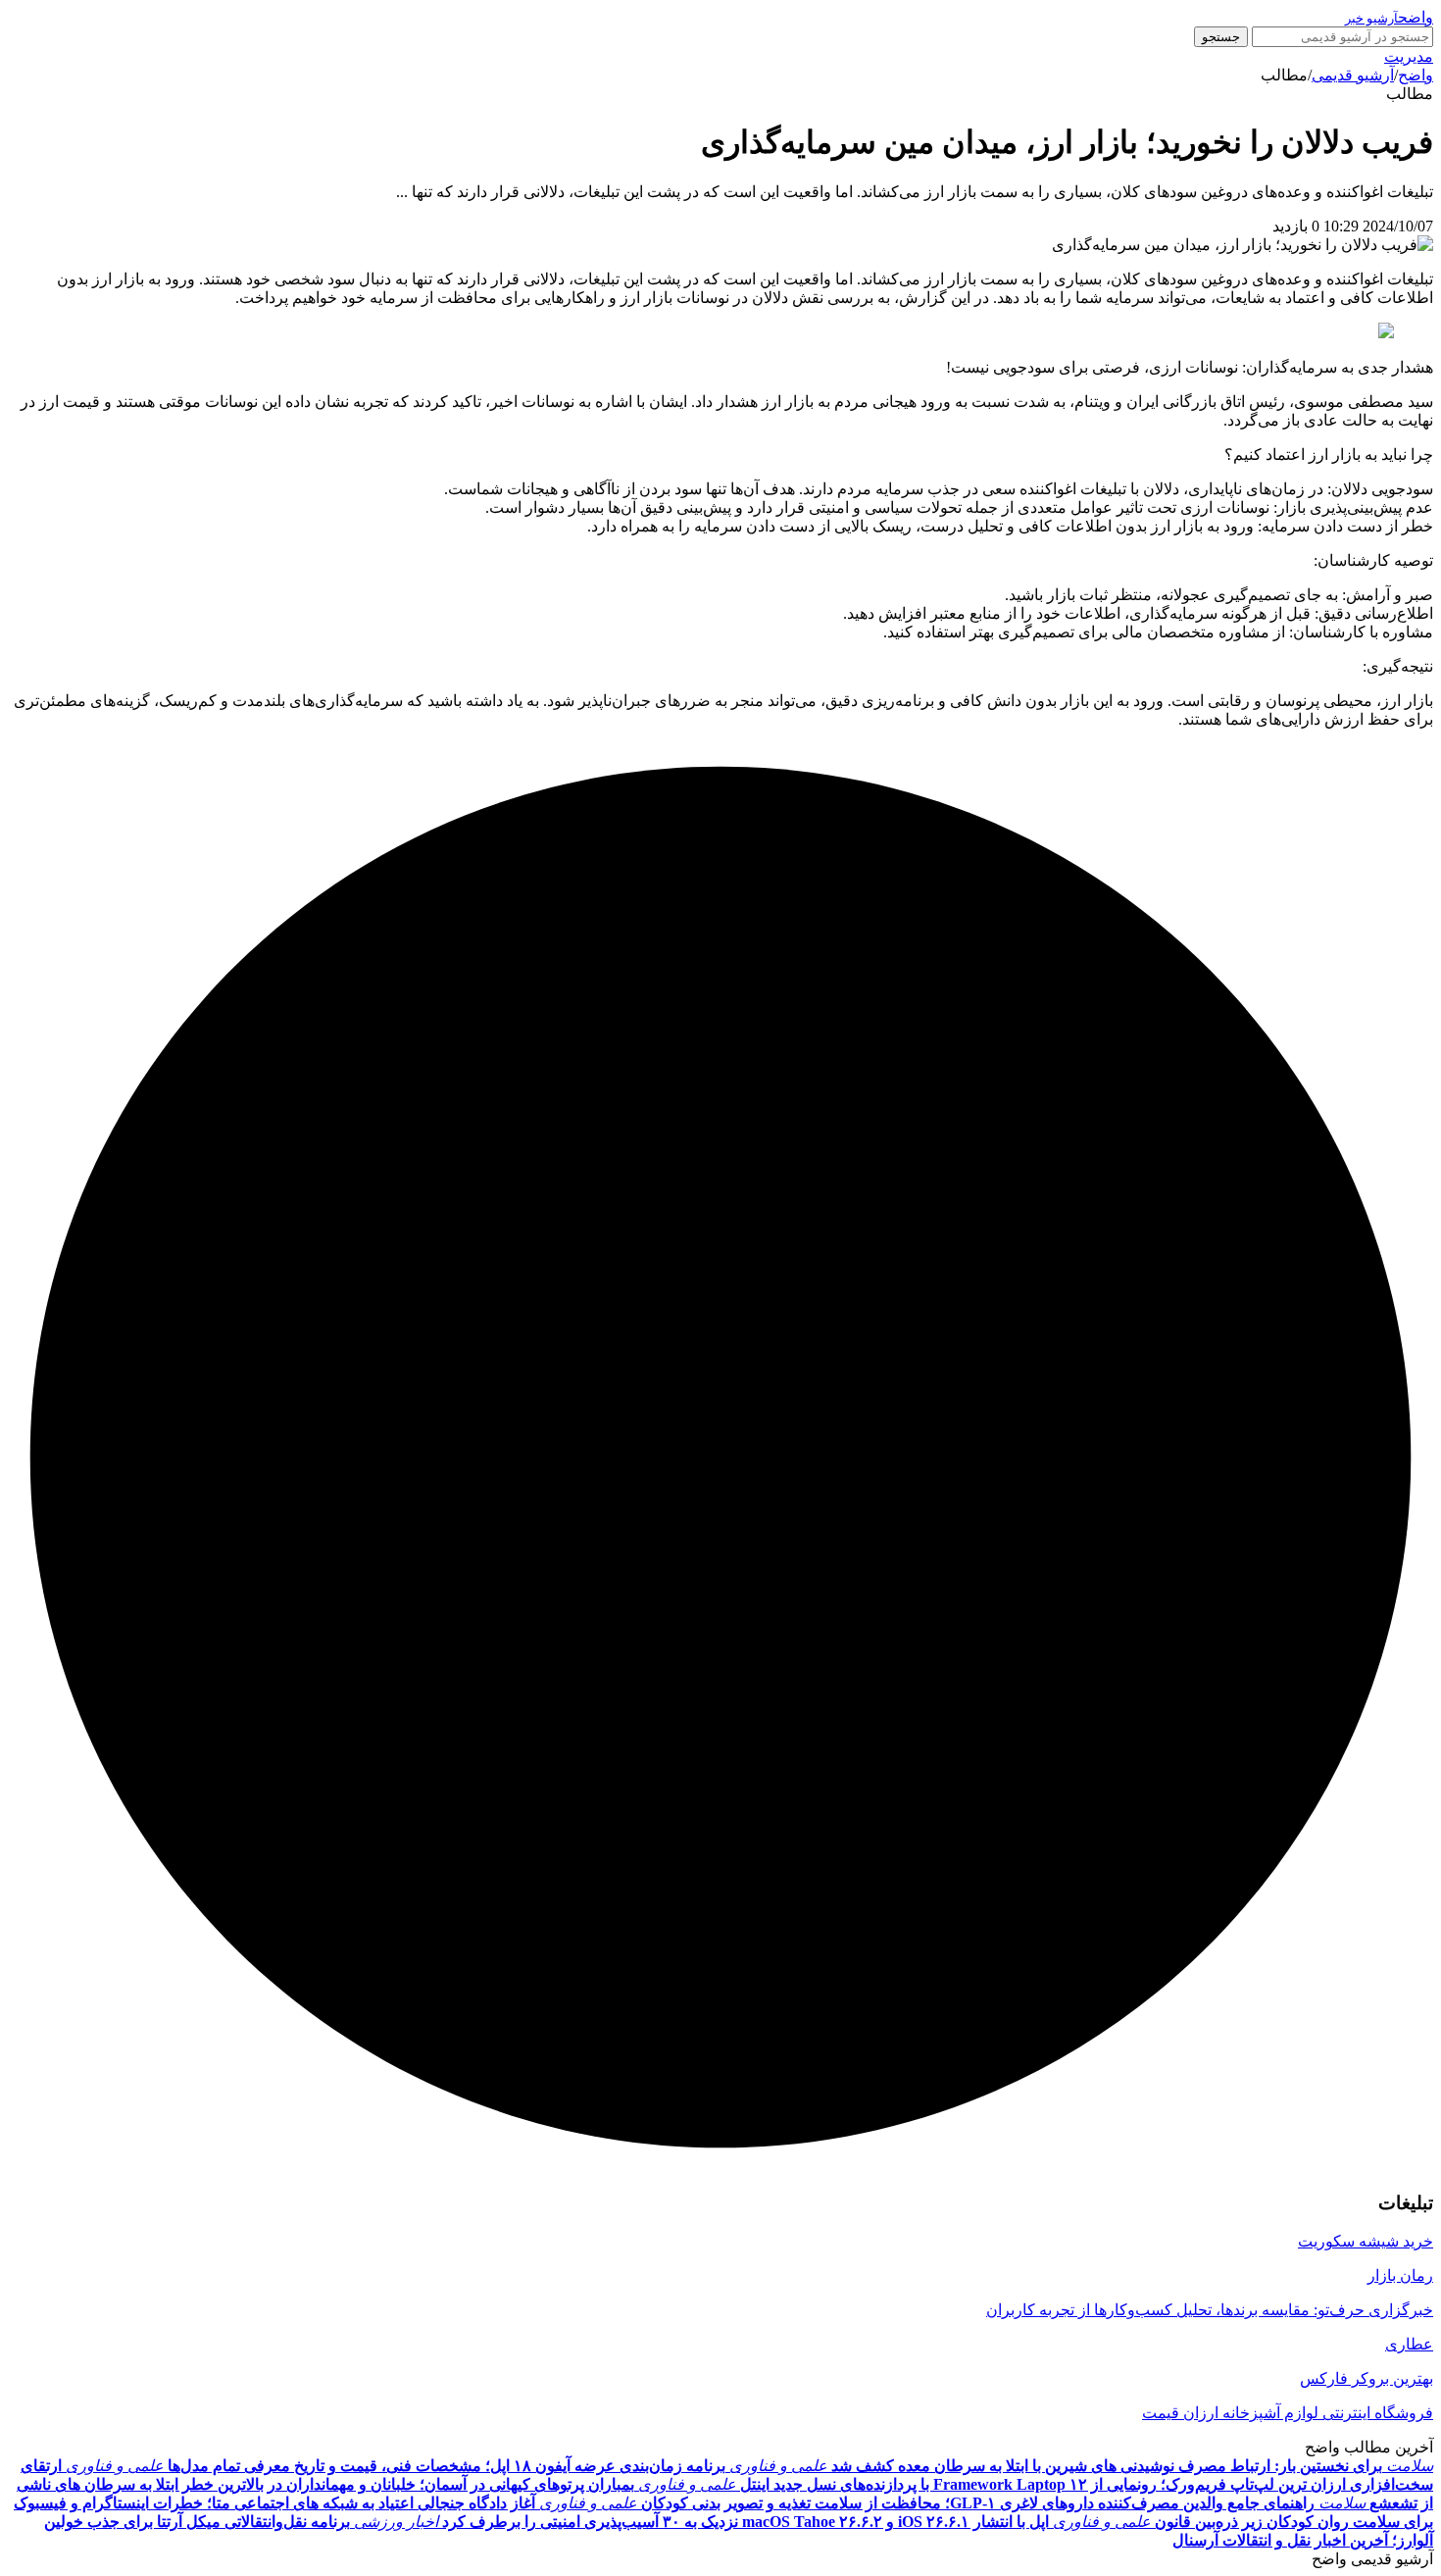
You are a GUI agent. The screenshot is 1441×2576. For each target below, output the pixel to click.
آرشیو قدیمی (1353, 75)
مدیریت (1409, 56)
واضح (1416, 75)
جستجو (1221, 37)
